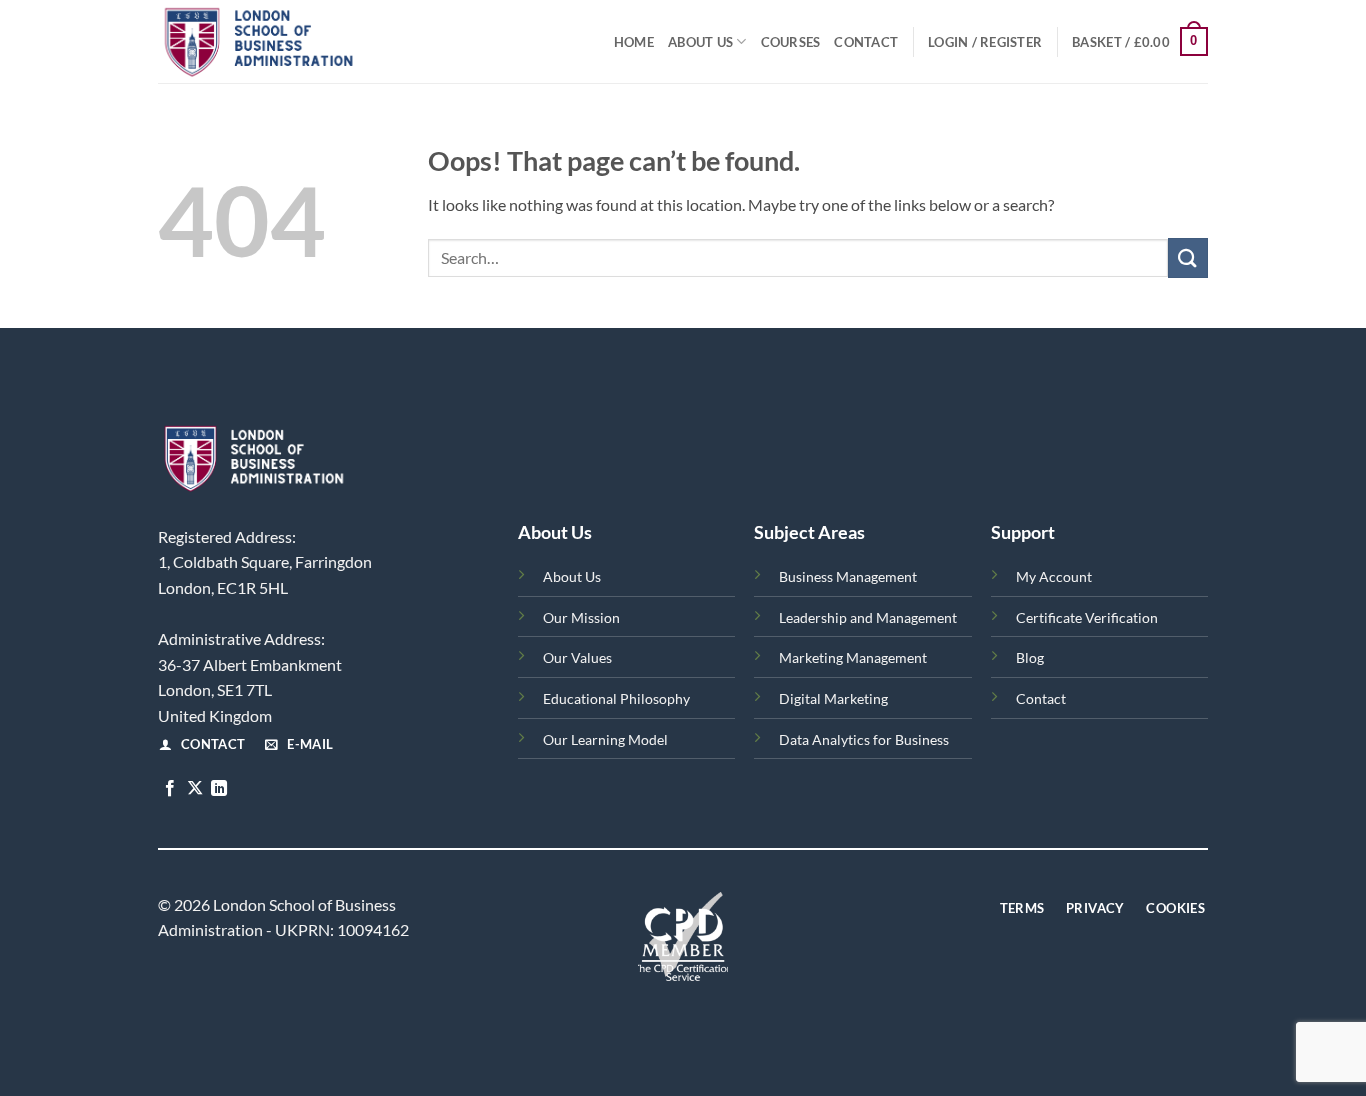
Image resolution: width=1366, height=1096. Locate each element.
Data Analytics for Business (864, 739)
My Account (1054, 576)
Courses (791, 42)
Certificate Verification (1087, 617)
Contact (866, 42)
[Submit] (1188, 257)
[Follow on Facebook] (170, 789)
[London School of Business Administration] (304, 41)
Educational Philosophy (616, 698)
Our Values (577, 657)
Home (634, 42)
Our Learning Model (605, 739)
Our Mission (581, 617)
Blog (1030, 657)
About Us (700, 42)
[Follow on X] (195, 789)
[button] (985, 42)
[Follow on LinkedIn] (219, 789)
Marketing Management (853, 657)
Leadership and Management (868, 617)
